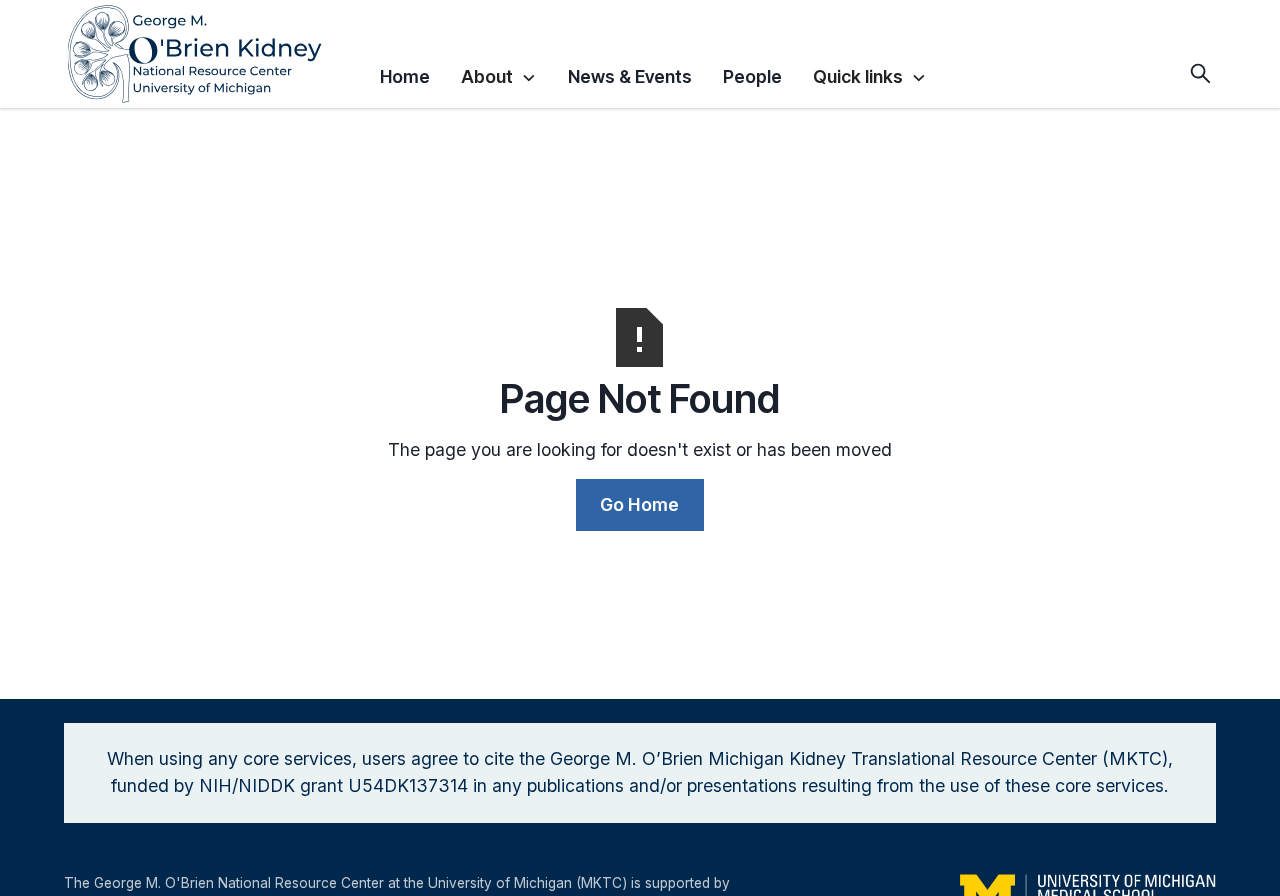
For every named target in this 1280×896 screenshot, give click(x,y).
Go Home (639, 504)
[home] (214, 54)
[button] (498, 74)
